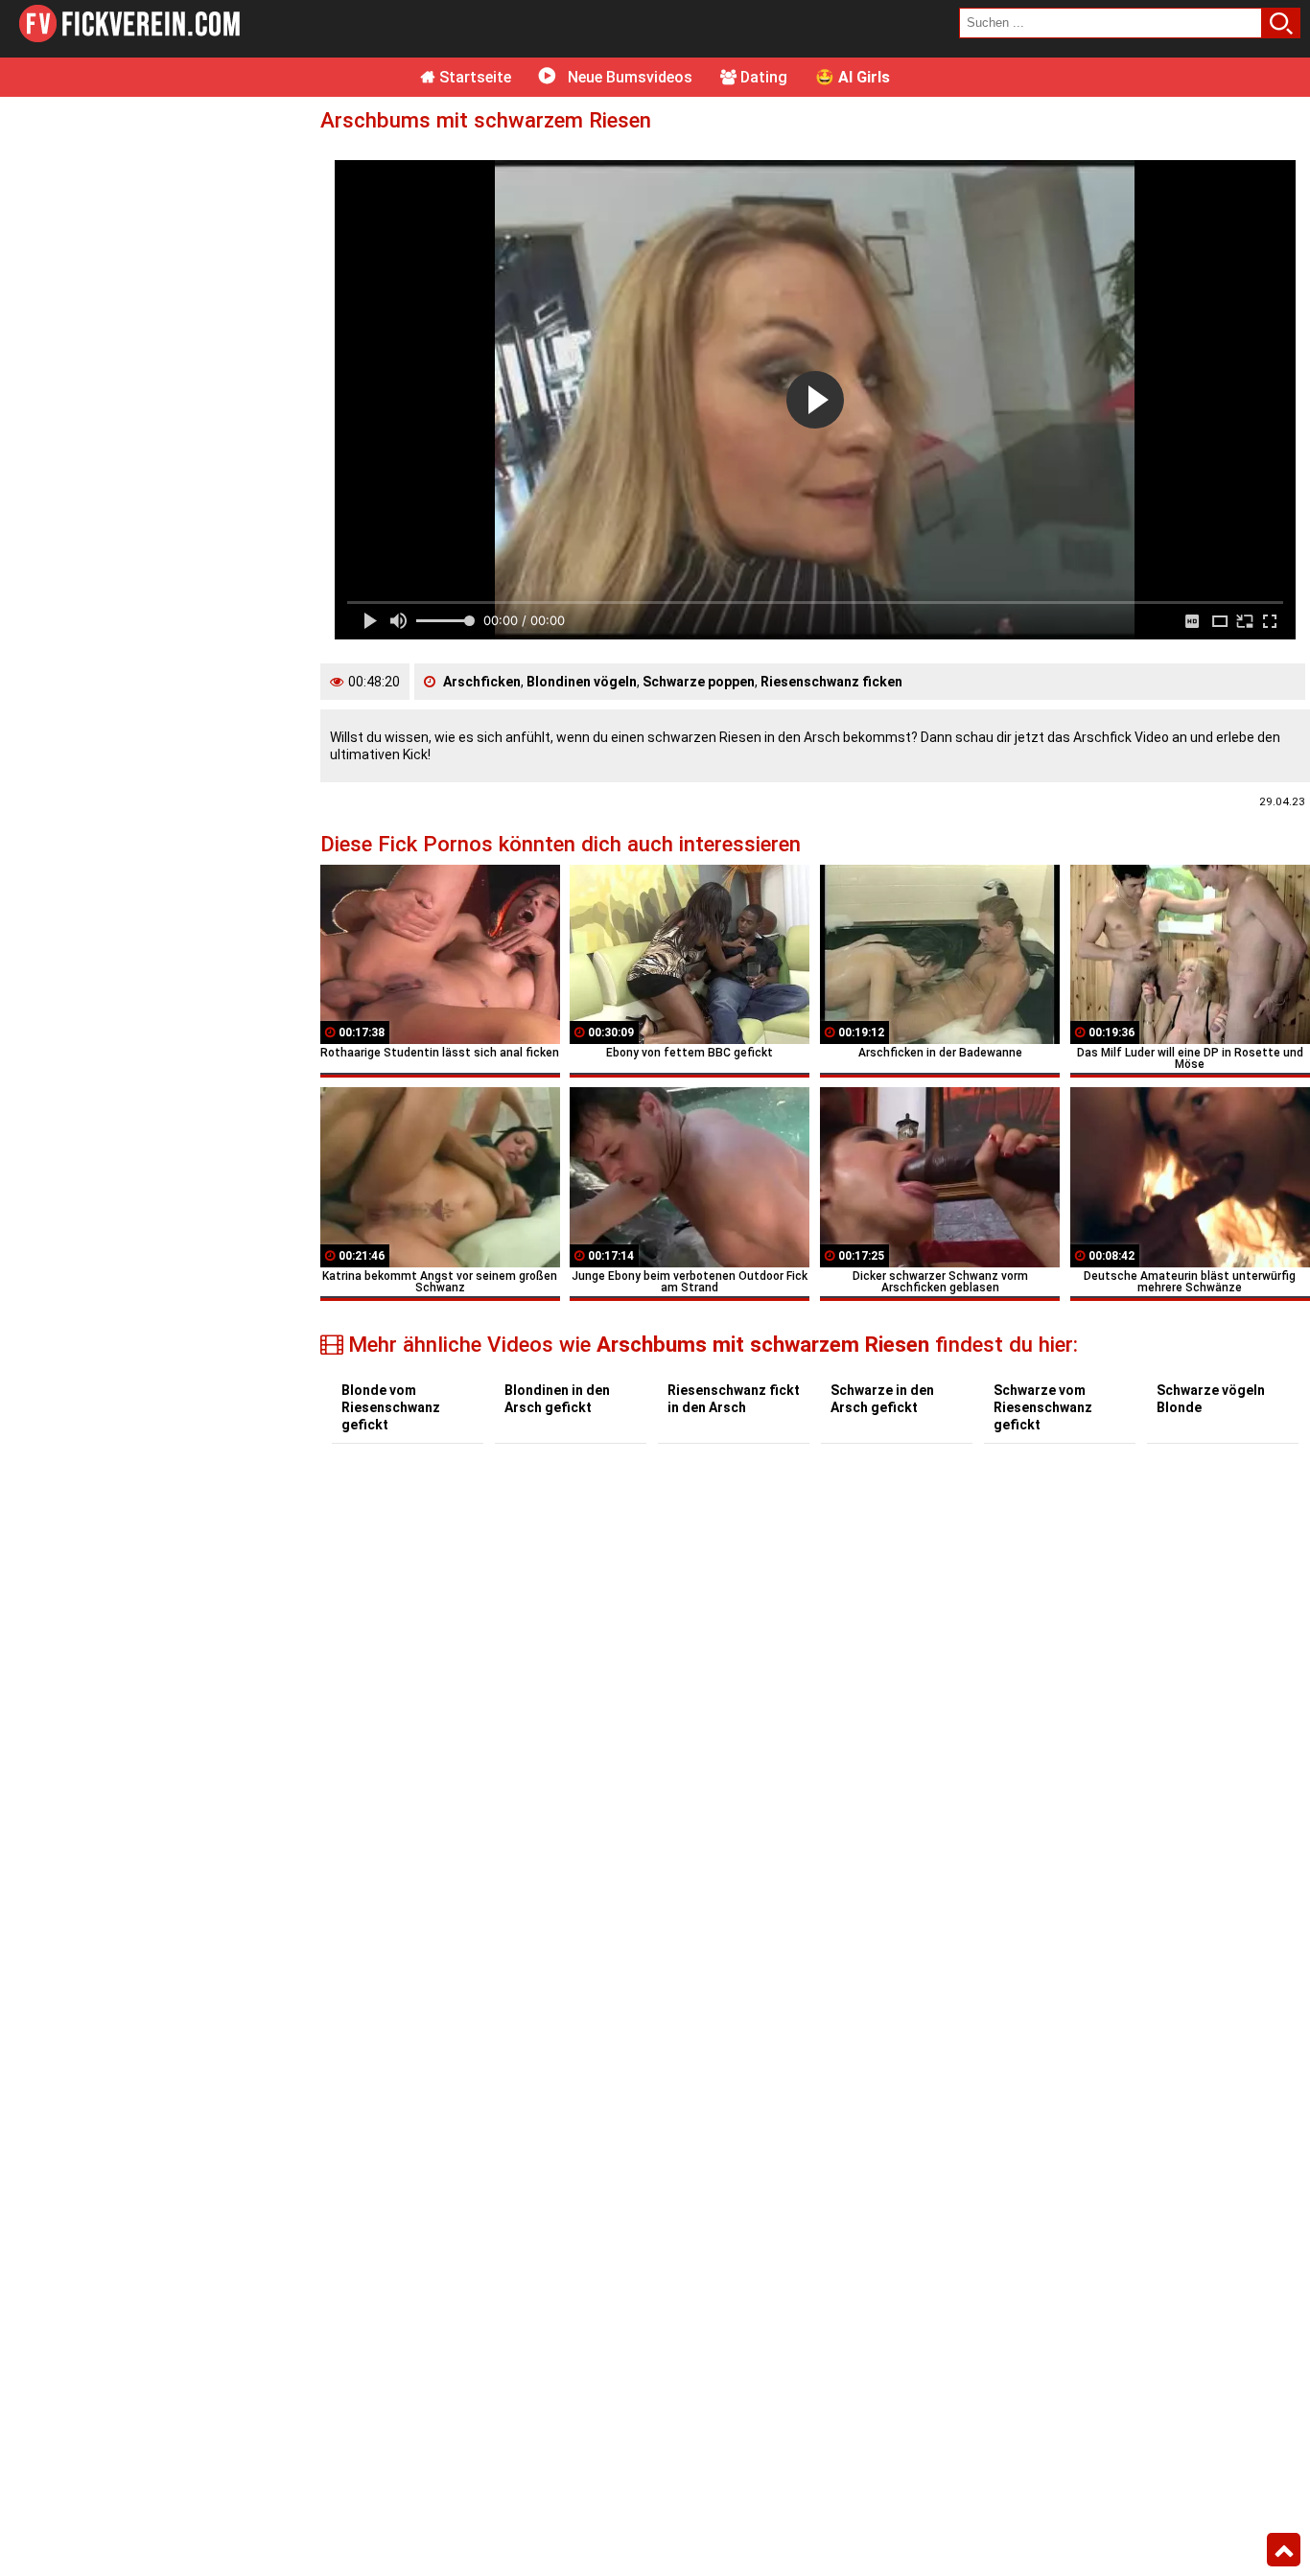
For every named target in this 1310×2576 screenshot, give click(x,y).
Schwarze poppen (699, 682)
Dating (762, 77)
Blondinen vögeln (582, 682)
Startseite (473, 77)
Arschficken (482, 682)
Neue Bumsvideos (628, 77)
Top (1284, 2550)
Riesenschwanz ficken (831, 682)
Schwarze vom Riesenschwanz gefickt (1043, 1407)
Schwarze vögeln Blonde (1211, 1399)
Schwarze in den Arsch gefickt (882, 1399)
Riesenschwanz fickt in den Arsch (734, 1399)
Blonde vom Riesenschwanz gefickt (391, 1407)
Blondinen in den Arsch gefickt (557, 1399)
